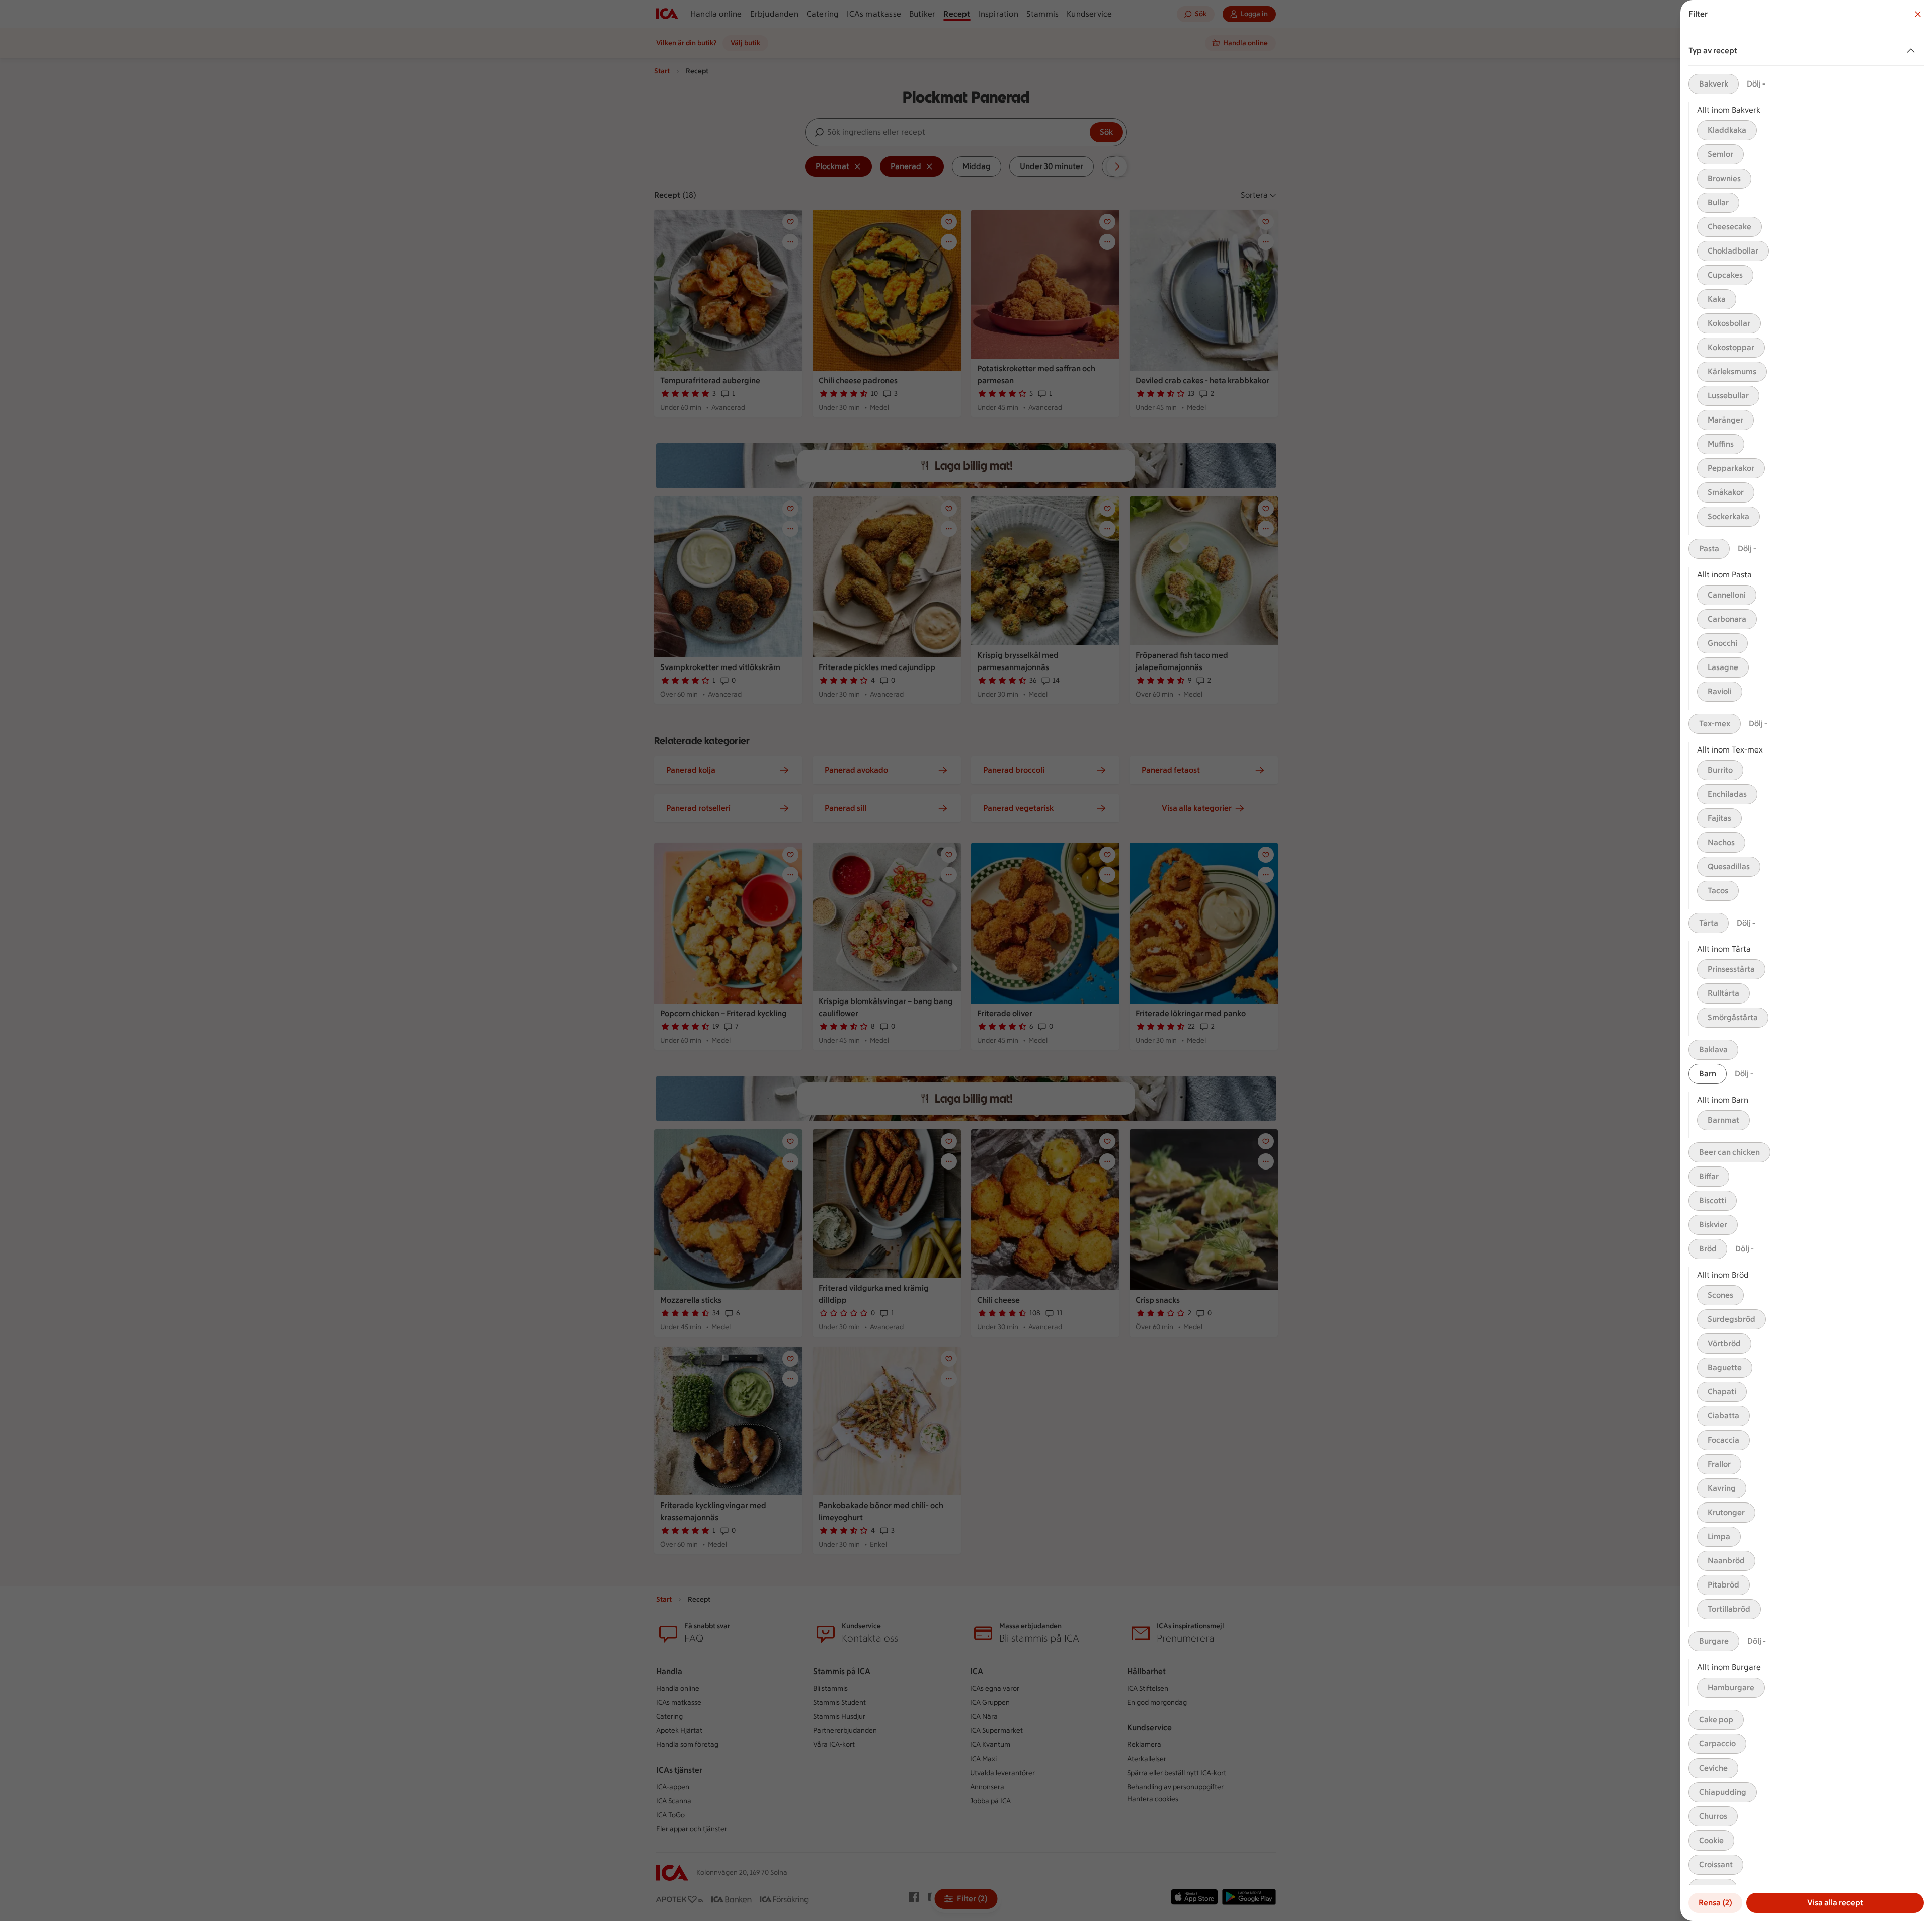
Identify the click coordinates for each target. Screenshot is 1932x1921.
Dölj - (1756, 84)
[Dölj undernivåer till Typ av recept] (1913, 51)
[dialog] (1806, 960)
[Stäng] (1918, 14)
